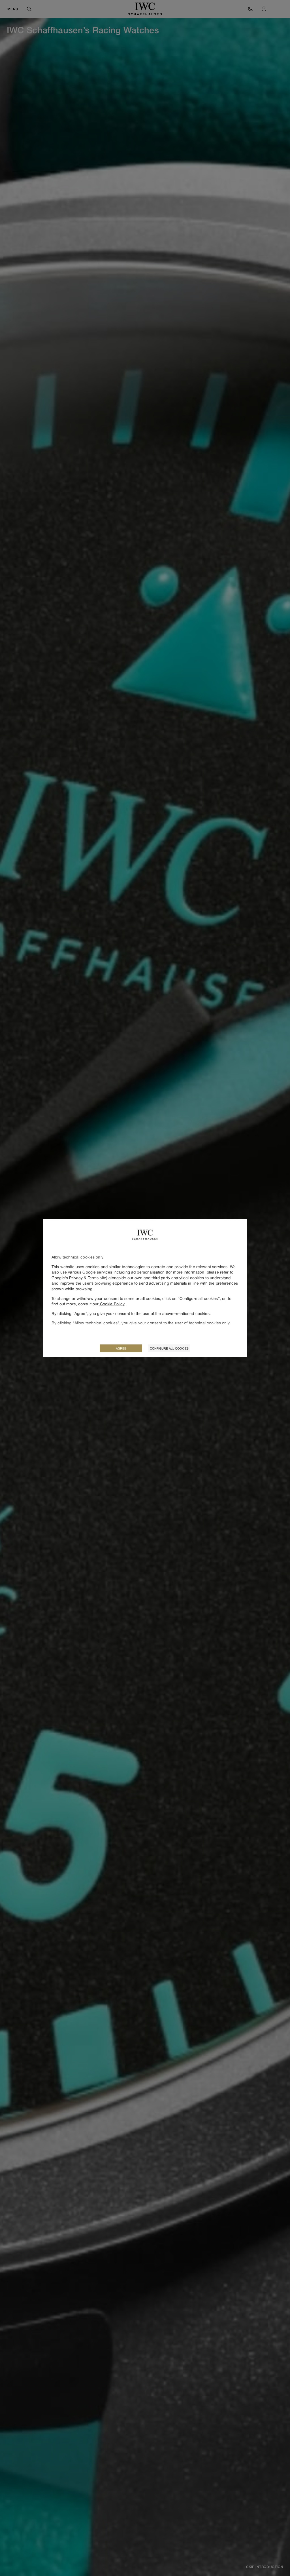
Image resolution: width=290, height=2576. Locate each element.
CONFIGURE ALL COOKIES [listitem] (169, 1348)
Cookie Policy (112, 1304)
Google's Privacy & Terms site (79, 1278)
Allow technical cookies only (77, 1257)
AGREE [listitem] (121, 1348)
